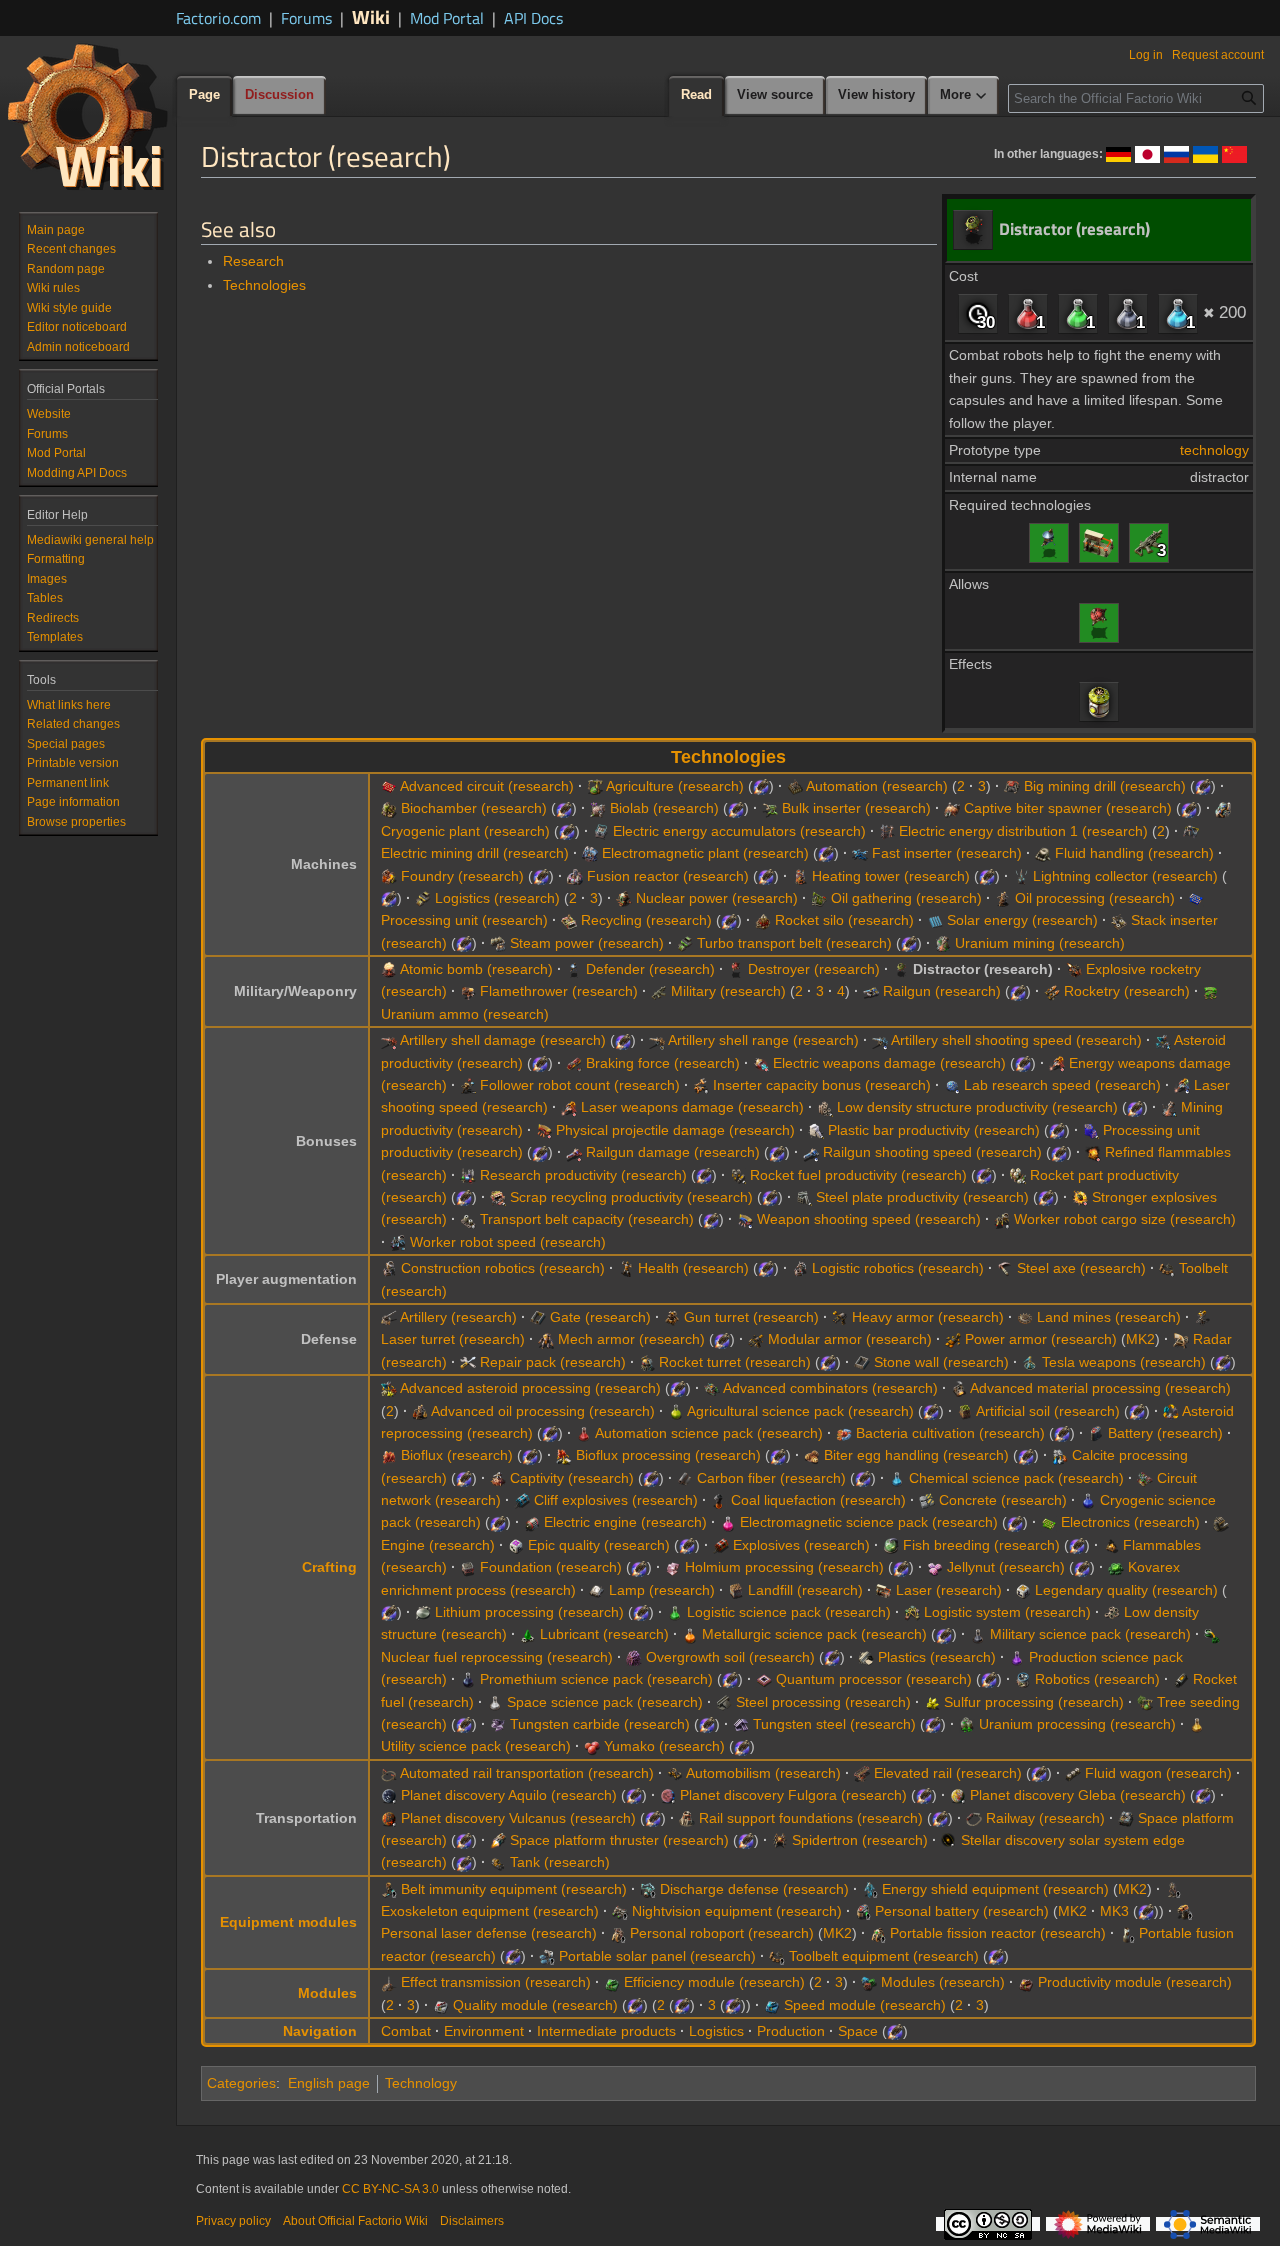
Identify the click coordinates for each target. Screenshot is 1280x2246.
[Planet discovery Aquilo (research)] (389, 1795)
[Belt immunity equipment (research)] (389, 1889)
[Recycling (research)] (569, 920)
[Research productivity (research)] (468, 1175)
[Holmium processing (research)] (673, 1567)
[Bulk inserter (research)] (770, 808)
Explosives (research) (801, 1545)
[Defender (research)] (1049, 542)
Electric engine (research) (625, 1522)
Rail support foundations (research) (811, 1818)
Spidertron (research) (860, 1840)
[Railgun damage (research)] (574, 1152)
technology (1214, 450)
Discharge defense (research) (754, 1889)
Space (858, 2031)
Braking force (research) (663, 1063)
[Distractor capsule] (1099, 701)
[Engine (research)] (1221, 1522)
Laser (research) (949, 1590)
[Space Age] (761, 786)
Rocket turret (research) (735, 1362)
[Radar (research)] (1181, 1339)
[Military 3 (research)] (1149, 542)
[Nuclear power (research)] (624, 898)
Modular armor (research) (850, 1339)
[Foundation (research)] (468, 1567)
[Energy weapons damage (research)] (1057, 1063)
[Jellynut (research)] (935, 1567)
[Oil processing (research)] (1003, 898)
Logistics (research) (497, 898)
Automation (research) (877, 786)
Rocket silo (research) (844, 920)
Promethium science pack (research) (596, 1679)
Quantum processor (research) (874, 1679)
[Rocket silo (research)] (763, 920)
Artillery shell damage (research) (503, 1040)
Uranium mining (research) (1040, 943)
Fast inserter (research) (947, 853)
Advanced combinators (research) (830, 1388)
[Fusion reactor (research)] (575, 876)
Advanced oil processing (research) (543, 1411)
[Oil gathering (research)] (819, 898)
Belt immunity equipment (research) (514, 1889)
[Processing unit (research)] (1196, 898)
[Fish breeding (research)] (891, 1545)
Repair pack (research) (553, 1362)
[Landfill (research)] (736, 1590)
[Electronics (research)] (1049, 1522)
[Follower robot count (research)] (468, 1085)
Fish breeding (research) (981, 1545)
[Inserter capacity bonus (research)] (701, 1085)
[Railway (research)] (974, 1818)
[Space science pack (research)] (495, 1702)
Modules (327, 1993)
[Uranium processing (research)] (967, 1724)
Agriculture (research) (675, 786)
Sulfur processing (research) (1034, 1702)
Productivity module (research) (1135, 1982)
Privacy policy (233, 2221)
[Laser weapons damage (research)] (569, 1107)
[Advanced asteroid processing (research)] (389, 1388)
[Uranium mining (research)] (943, 943)
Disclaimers (472, 2221)
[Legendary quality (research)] (1023, 1590)
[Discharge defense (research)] (648, 1889)
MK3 (1114, 1911)
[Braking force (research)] (574, 1063)
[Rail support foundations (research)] (687, 1818)
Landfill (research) (805, 1590)
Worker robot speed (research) (508, 1242)
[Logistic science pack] (1078, 313)
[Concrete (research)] (927, 1500)
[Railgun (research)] (871, 991)
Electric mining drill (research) (475, 853)
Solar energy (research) (1022, 920)
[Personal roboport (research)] (618, 1933)
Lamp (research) (662, 1590)
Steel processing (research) (823, 1702)
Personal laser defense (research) (489, 1933)
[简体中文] (1234, 153)
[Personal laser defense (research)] (1185, 1911)
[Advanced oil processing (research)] (420, 1411)
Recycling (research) (646, 920)
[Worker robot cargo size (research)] (1002, 1219)
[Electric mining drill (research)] (1191, 831)
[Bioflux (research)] (389, 1455)
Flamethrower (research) (559, 991)
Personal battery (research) (962, 1911)
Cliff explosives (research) (616, 1500)
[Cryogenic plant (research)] (1223, 808)
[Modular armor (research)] (756, 1339)
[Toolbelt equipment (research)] (777, 1956)
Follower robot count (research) (580, 1085)
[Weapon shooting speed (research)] (745, 1219)
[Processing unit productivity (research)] (1091, 1130)
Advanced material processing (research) (1100, 1388)
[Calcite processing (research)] (1060, 1455)
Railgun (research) (942, 991)
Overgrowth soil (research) (730, 1657)
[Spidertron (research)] (780, 1840)
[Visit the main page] (88, 116)
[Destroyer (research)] (1099, 621)
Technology (421, 2083)
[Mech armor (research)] (546, 1339)
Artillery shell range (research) (763, 1040)
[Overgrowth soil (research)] (634, 1657)
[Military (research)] (659, 991)
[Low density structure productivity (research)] (825, 1107)
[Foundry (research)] (389, 876)
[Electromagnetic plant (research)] (590, 853)
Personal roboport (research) (722, 1933)
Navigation (320, 2031)
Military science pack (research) (1090, 1634)
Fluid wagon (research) (1158, 1773)
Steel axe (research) (1081, 1268)
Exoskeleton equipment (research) (490, 1911)
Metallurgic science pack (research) (814, 1634)
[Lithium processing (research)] (423, 1612)
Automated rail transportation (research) (527, 1773)
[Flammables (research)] (1111, 1545)
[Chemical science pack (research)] (897, 1478)
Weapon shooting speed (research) (869, 1219)
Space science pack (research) (605, 1702)
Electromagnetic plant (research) (705, 853)
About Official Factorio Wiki (355, 2221)
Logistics (716, 2031)
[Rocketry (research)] (1052, 991)
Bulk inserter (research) (856, 808)
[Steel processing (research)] (724, 1702)
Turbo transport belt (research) (794, 943)
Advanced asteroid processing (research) (530, 1388)
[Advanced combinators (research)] (712, 1388)
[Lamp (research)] (597, 1590)
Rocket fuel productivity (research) (858, 1175)
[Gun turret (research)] (672, 1317)
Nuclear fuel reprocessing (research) (497, 1657)
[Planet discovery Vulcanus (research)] (389, 1818)
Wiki (371, 16)
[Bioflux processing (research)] (564, 1455)
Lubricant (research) (604, 1634)
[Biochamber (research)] (389, 808)
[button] (964, 96)
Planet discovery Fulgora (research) (793, 1795)
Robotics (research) (1097, 1679)
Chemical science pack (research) (1016, 1478)
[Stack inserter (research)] (1119, 920)
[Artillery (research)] (389, 1317)
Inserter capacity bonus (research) (822, 1085)
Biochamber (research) (474, 808)
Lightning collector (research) (1125, 876)
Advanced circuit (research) (487, 786)
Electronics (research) (1130, 1522)
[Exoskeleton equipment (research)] (1173, 1889)
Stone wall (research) (941, 1362)
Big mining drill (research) (1105, 786)
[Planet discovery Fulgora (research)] (668, 1795)
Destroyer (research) (814, 969)
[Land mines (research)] (1025, 1317)
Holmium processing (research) (784, 1567)
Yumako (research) (664, 1746)
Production (791, 2031)
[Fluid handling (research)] (1043, 853)
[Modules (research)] (869, 1982)
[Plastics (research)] (866, 1657)
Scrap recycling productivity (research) (631, 1197)
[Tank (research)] (498, 1862)
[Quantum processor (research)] (764, 1679)
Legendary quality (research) (1126, 1590)
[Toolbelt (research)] (1167, 1268)
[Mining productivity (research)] (1169, 1107)
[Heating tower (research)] (800, 876)
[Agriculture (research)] (595, 786)
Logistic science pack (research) (789, 1612)
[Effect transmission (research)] (389, 1982)
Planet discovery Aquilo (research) (509, 1795)
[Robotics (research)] (1023, 1679)
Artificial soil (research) (1048, 1411)
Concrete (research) (1003, 1500)
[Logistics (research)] (423, 898)
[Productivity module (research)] (1026, 1982)
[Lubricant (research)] (528, 1634)
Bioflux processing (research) (668, 1455)
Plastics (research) (937, 1657)
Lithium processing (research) (529, 1612)
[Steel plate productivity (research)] (804, 1197)
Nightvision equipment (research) (737, 1911)
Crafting (329, 1567)
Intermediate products (606, 2031)
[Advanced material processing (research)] (959, 1388)
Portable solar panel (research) (657, 1956)
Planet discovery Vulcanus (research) (518, 1818)
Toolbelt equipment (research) (884, 1956)
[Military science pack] (1128, 313)
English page (329, 2083)
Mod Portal (447, 18)
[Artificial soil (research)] (965, 1411)
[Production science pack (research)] (1017, 1657)
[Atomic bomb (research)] (389, 969)
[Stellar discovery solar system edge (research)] (949, 1840)
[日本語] (1147, 153)
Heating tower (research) (891, 876)
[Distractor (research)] (901, 969)
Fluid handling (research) (1134, 853)
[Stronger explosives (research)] (1080, 1197)
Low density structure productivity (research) (977, 1107)
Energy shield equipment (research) (995, 1889)
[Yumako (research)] (592, 1746)
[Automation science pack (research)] (584, 1433)
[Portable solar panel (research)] (547, 1956)
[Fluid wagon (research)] (1073, 1773)
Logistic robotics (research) (898, 1268)
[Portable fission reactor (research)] (878, 1933)
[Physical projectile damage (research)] (544, 1130)
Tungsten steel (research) (834, 1724)
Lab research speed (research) (1062, 1085)
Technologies (264, 285)
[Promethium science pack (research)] (468, 1679)
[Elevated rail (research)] (862, 1773)
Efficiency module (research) (714, 1982)
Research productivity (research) (583, 1175)
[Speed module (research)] (772, 2005)
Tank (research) (560, 1862)
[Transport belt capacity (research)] (468, 1219)
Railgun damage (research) (673, 1152)
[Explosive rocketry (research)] (1074, 969)
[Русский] (1176, 153)
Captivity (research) (572, 1478)
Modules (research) (943, 1982)
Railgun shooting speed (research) (932, 1152)
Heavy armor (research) (928, 1317)
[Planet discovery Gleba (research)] (958, 1795)
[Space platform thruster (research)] (498, 1840)
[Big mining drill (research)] (1012, 786)
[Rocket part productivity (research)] (1018, 1175)
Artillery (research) (458, 1317)
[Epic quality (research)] (516, 1545)
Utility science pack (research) (476, 1746)
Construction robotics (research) (503, 1268)
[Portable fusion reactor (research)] (1127, 1933)
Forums (306, 18)
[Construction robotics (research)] (389, 1268)
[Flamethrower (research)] (468, 991)
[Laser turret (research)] (1202, 1317)
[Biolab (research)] (598, 808)
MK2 (1140, 1339)
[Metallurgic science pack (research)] (690, 1634)
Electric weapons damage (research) (889, 1063)
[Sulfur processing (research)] (932, 1702)
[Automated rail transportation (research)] (389, 1773)
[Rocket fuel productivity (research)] (738, 1175)
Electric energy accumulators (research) (739, 831)
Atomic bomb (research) (476, 969)
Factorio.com (218, 18)
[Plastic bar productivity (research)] (816, 1130)
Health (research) (693, 1268)
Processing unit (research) (464, 920)
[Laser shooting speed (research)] (1182, 1085)
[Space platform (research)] (1126, 1818)
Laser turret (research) (453, 1339)
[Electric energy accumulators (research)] (601, 831)
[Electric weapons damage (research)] (761, 1063)
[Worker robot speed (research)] (398, 1242)
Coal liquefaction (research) (818, 1500)
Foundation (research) (551, 1567)
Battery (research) (1165, 1433)
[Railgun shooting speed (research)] (811, 1152)
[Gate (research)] (538, 1317)
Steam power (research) (587, 943)
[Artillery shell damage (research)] (389, 1040)
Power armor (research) (1041, 1339)
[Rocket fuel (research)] (1181, 1679)
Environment (484, 2031)
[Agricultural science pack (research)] (676, 1411)
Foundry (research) (462, 876)
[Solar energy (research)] (935, 920)
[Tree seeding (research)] (1145, 1702)
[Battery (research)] (1096, 1433)
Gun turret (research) (751, 1317)
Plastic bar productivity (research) (934, 1130)
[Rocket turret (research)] (647, 1362)
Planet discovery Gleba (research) (1078, 1795)
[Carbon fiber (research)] (685, 1478)
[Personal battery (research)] (863, 1911)
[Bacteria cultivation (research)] (844, 1433)
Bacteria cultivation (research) (950, 1433)
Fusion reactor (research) (668, 876)
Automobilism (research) (763, 1773)
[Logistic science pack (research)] (675, 1612)
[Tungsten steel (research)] (741, 1724)
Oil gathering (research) (906, 898)
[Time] (978, 313)
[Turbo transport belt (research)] (685, 943)
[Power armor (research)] (953, 1339)
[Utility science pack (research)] (1197, 1724)
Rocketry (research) (1127, 991)
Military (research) (728, 991)
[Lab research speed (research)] (952, 1085)
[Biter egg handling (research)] (812, 1455)
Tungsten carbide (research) (600, 1724)
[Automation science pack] (1028, 313)
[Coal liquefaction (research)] (719, 1500)
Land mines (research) (1109, 1317)
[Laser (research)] (1099, 542)
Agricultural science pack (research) (800, 1411)
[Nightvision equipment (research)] (620, 1911)
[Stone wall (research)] (862, 1362)
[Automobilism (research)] (675, 1773)
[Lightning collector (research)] (1021, 876)
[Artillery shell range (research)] (657, 1040)
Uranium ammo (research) (465, 1014)
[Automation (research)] (795, 786)
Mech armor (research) (631, 1339)
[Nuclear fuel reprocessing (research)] (1212, 1634)
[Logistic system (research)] (912, 1612)
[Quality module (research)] (441, 2005)
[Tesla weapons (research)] (1030, 1362)
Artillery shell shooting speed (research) (1016, 1040)
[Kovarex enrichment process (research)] (1116, 1567)
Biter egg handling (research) (916, 1455)
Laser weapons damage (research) (692, 1107)
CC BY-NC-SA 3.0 (390, 2189)
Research (253, 261)
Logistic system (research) (1007, 1612)
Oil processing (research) (1095, 898)
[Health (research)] (626, 1268)
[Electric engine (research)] (532, 1522)
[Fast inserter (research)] (860, 853)
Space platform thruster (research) (619, 1840)
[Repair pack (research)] (468, 1362)
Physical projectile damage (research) (675, 1130)
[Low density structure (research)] (1112, 1612)
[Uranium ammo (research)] (1211, 991)
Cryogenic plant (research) (465, 831)
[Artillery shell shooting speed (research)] (880, 1040)
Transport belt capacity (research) (587, 1219)
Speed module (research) (865, 2005)
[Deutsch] (1118, 153)
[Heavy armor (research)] (840, 1317)
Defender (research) (650, 969)
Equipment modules (288, 1922)
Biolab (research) (664, 808)
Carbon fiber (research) (771, 1478)
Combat (406, 2031)
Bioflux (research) (457, 1455)
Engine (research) (438, 1545)
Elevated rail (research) (948, 1773)
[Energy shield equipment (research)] (870, 1889)
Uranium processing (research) (1077, 1724)
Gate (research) (600, 1317)
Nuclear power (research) (717, 898)
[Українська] (1205, 153)
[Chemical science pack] (1178, 313)
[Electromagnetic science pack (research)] (728, 1522)
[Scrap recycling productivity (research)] (498, 1197)
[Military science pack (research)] (978, 1634)
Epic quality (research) (599, 1545)
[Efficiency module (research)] (612, 1982)
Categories (241, 2083)
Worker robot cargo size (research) (1125, 1219)
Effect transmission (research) (496, 1982)
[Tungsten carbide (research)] (498, 1724)
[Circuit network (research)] (1145, 1478)
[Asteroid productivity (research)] (1163, 1040)
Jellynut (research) (1006, 1567)
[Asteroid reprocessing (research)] (1171, 1411)
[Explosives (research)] (721, 1545)
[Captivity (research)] (498, 1478)
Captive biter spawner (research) (1068, 808)
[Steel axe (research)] (1005, 1268)
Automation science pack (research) (709, 1433)
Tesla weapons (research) (1124, 1362)
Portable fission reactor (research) (998, 1933)
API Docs (533, 18)
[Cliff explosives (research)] (522, 1500)
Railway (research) (1045, 1818)
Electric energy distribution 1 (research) (1023, 831)
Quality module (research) (535, 2005)
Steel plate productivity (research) (922, 1197)
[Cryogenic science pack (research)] (1088, 1500)
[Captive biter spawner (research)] (952, 808)
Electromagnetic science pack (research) (869, 1522)
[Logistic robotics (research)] (800, 1268)
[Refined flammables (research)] (1093, 1152)
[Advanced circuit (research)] (389, 786)
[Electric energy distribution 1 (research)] (887, 831)
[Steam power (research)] (498, 943)
